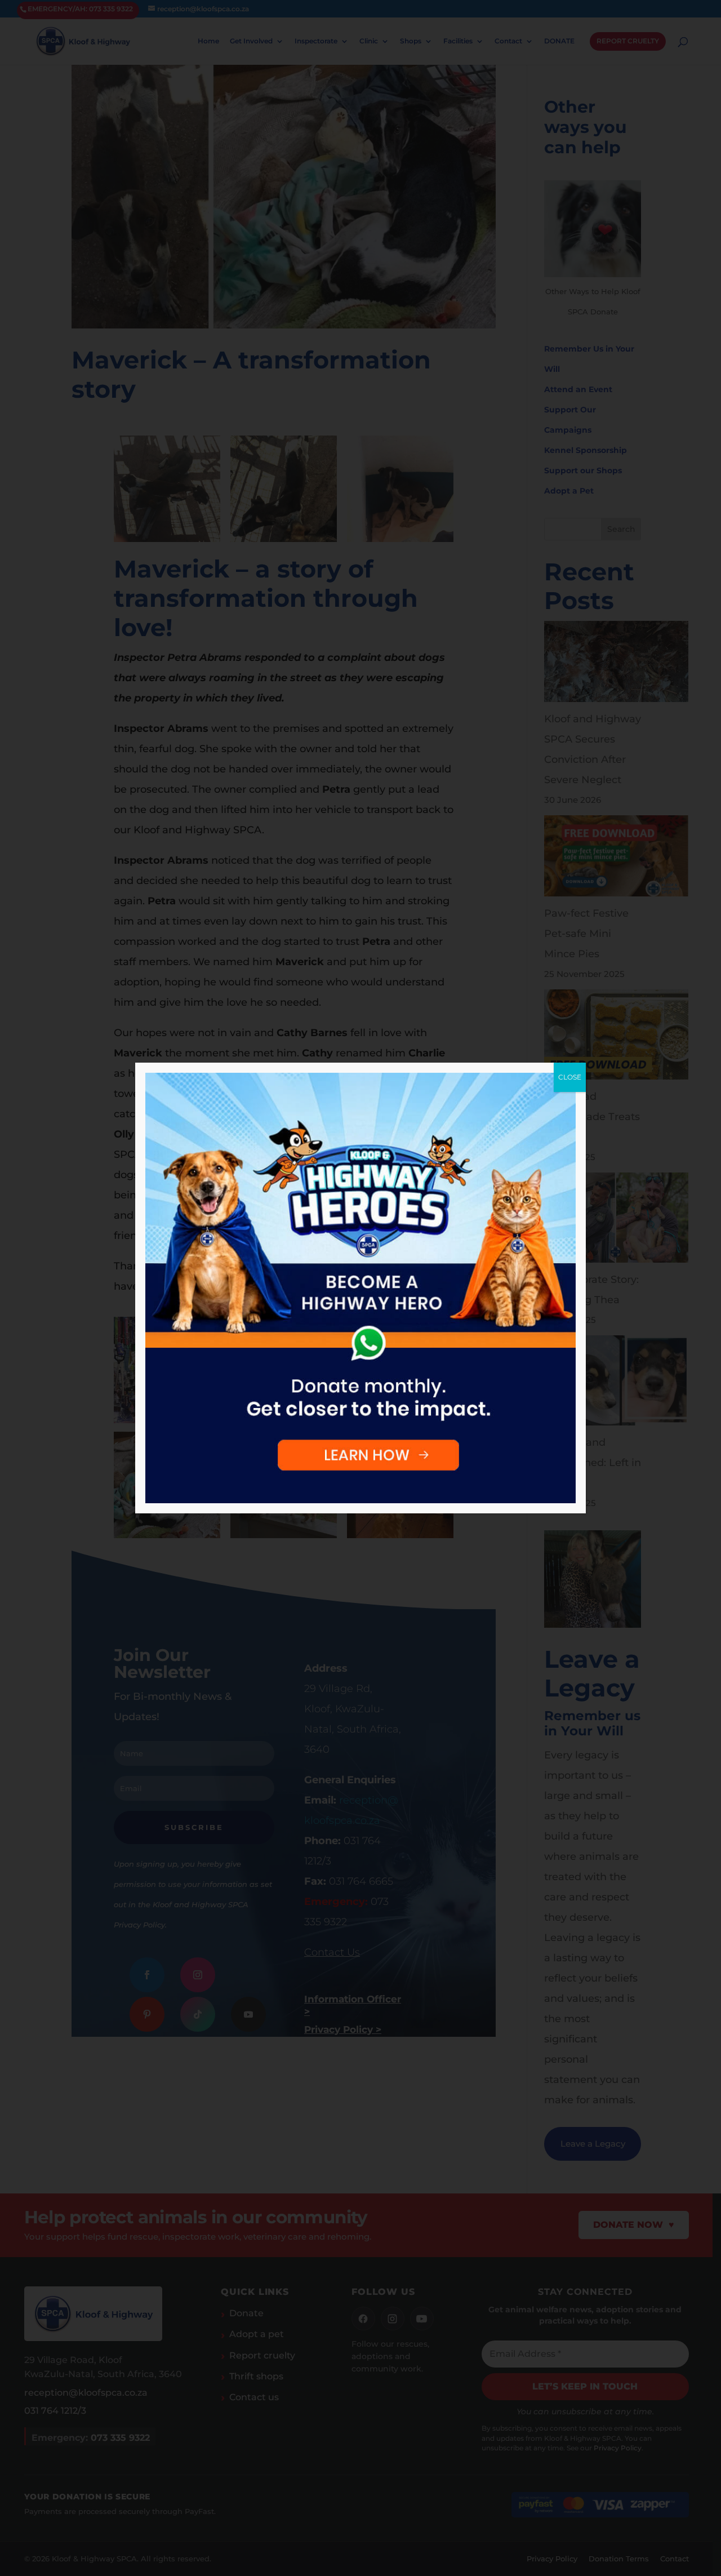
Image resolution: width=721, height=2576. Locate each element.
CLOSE (570, 1077)
